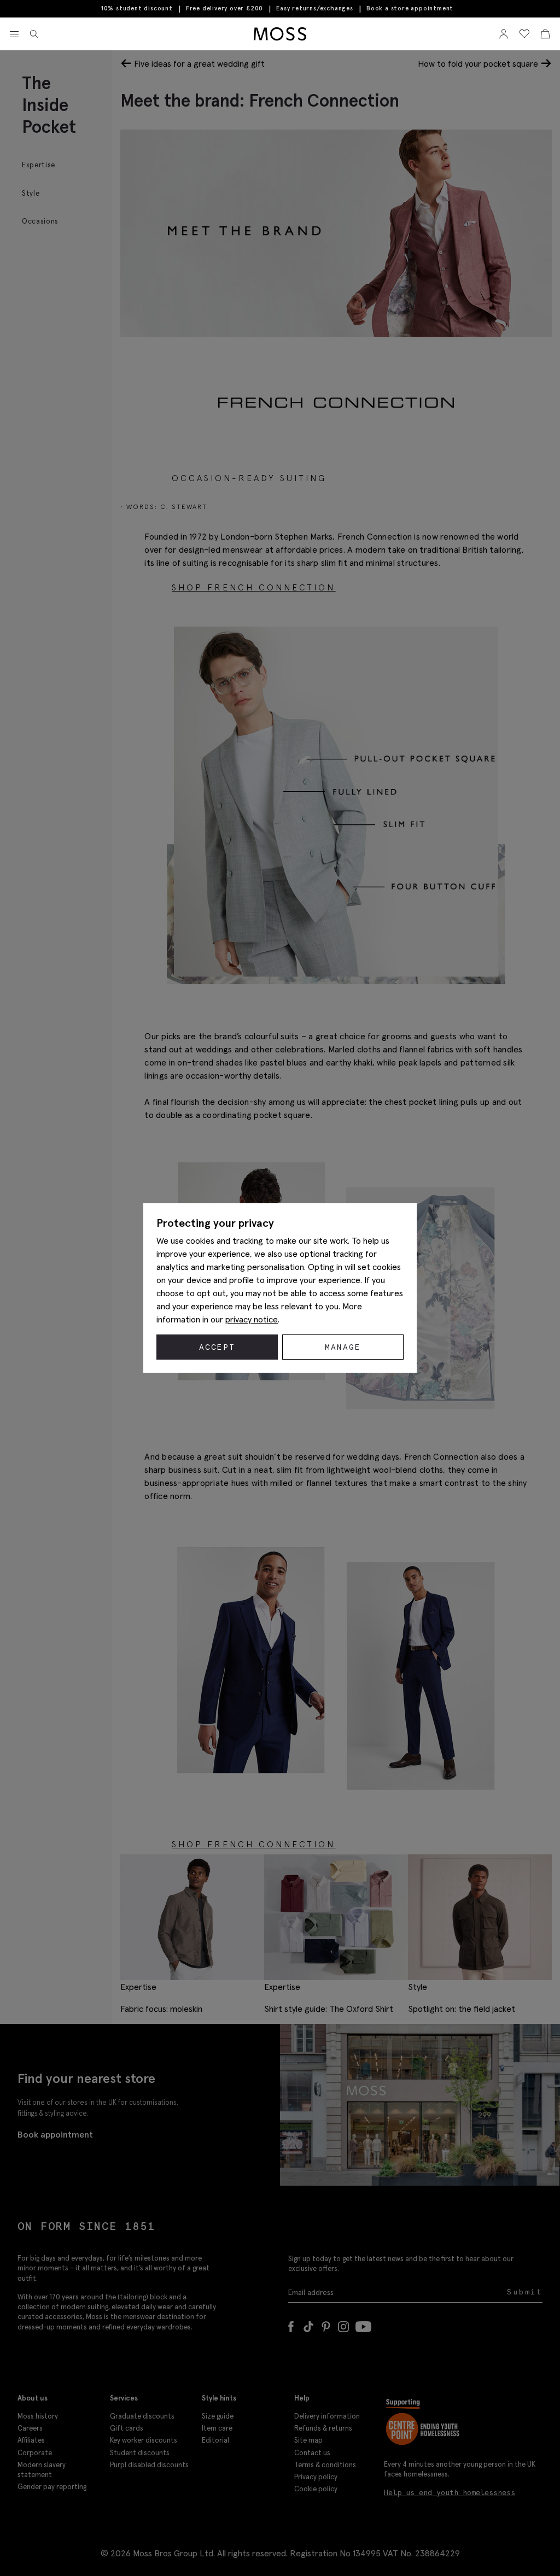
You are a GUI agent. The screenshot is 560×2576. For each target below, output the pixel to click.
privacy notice (252, 1319)
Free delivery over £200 (224, 8)
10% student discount (137, 8)
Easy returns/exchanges (315, 8)
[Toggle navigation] (14, 34)
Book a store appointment (410, 8)
